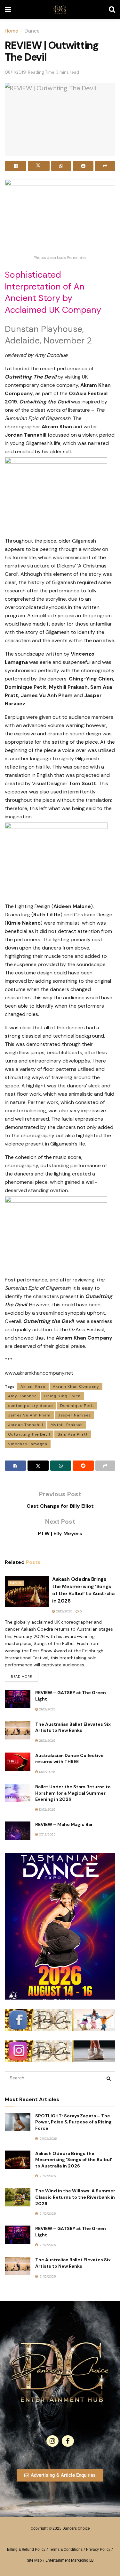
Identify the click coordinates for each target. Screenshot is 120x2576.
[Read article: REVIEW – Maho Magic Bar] (18, 1831)
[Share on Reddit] (83, 166)
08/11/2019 (15, 72)
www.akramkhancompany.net (39, 1373)
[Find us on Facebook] (68, 2441)
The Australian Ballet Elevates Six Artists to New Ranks (73, 1727)
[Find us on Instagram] (52, 2441)
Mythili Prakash (67, 1425)
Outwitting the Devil (29, 1434)
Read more (24, 1675)
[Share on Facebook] (16, 166)
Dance (32, 31)
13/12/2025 (47, 1772)
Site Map (34, 2560)
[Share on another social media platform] (105, 166)
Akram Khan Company (76, 1386)
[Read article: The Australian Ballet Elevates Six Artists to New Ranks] (18, 1730)
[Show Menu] (8, 10)
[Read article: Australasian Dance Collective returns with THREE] (18, 1762)
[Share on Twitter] (39, 166)
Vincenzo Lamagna (28, 1444)
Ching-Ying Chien (62, 1396)
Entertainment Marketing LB (69, 2560)
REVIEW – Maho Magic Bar (64, 1824)
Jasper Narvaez (74, 1415)
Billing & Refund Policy (26, 2550)
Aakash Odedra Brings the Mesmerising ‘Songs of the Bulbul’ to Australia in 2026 (83, 1590)
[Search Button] (112, 10)
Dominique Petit (77, 1406)
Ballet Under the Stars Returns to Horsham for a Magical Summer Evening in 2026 (73, 1793)
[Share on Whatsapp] (61, 166)
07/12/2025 (47, 1834)
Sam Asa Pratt (73, 1434)
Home (12, 31)
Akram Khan (33, 1386)
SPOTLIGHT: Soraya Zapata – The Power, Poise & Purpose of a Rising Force (73, 2122)
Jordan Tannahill (26, 1425)
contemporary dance (30, 1406)
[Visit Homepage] (60, 10)
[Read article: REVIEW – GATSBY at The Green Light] (18, 1699)
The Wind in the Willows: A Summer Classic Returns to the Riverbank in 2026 (75, 2197)
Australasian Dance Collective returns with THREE (69, 1759)
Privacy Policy (98, 2550)
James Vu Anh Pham (29, 1415)
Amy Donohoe (22, 1396)
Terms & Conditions (66, 2550)
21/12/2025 (64, 1611)
